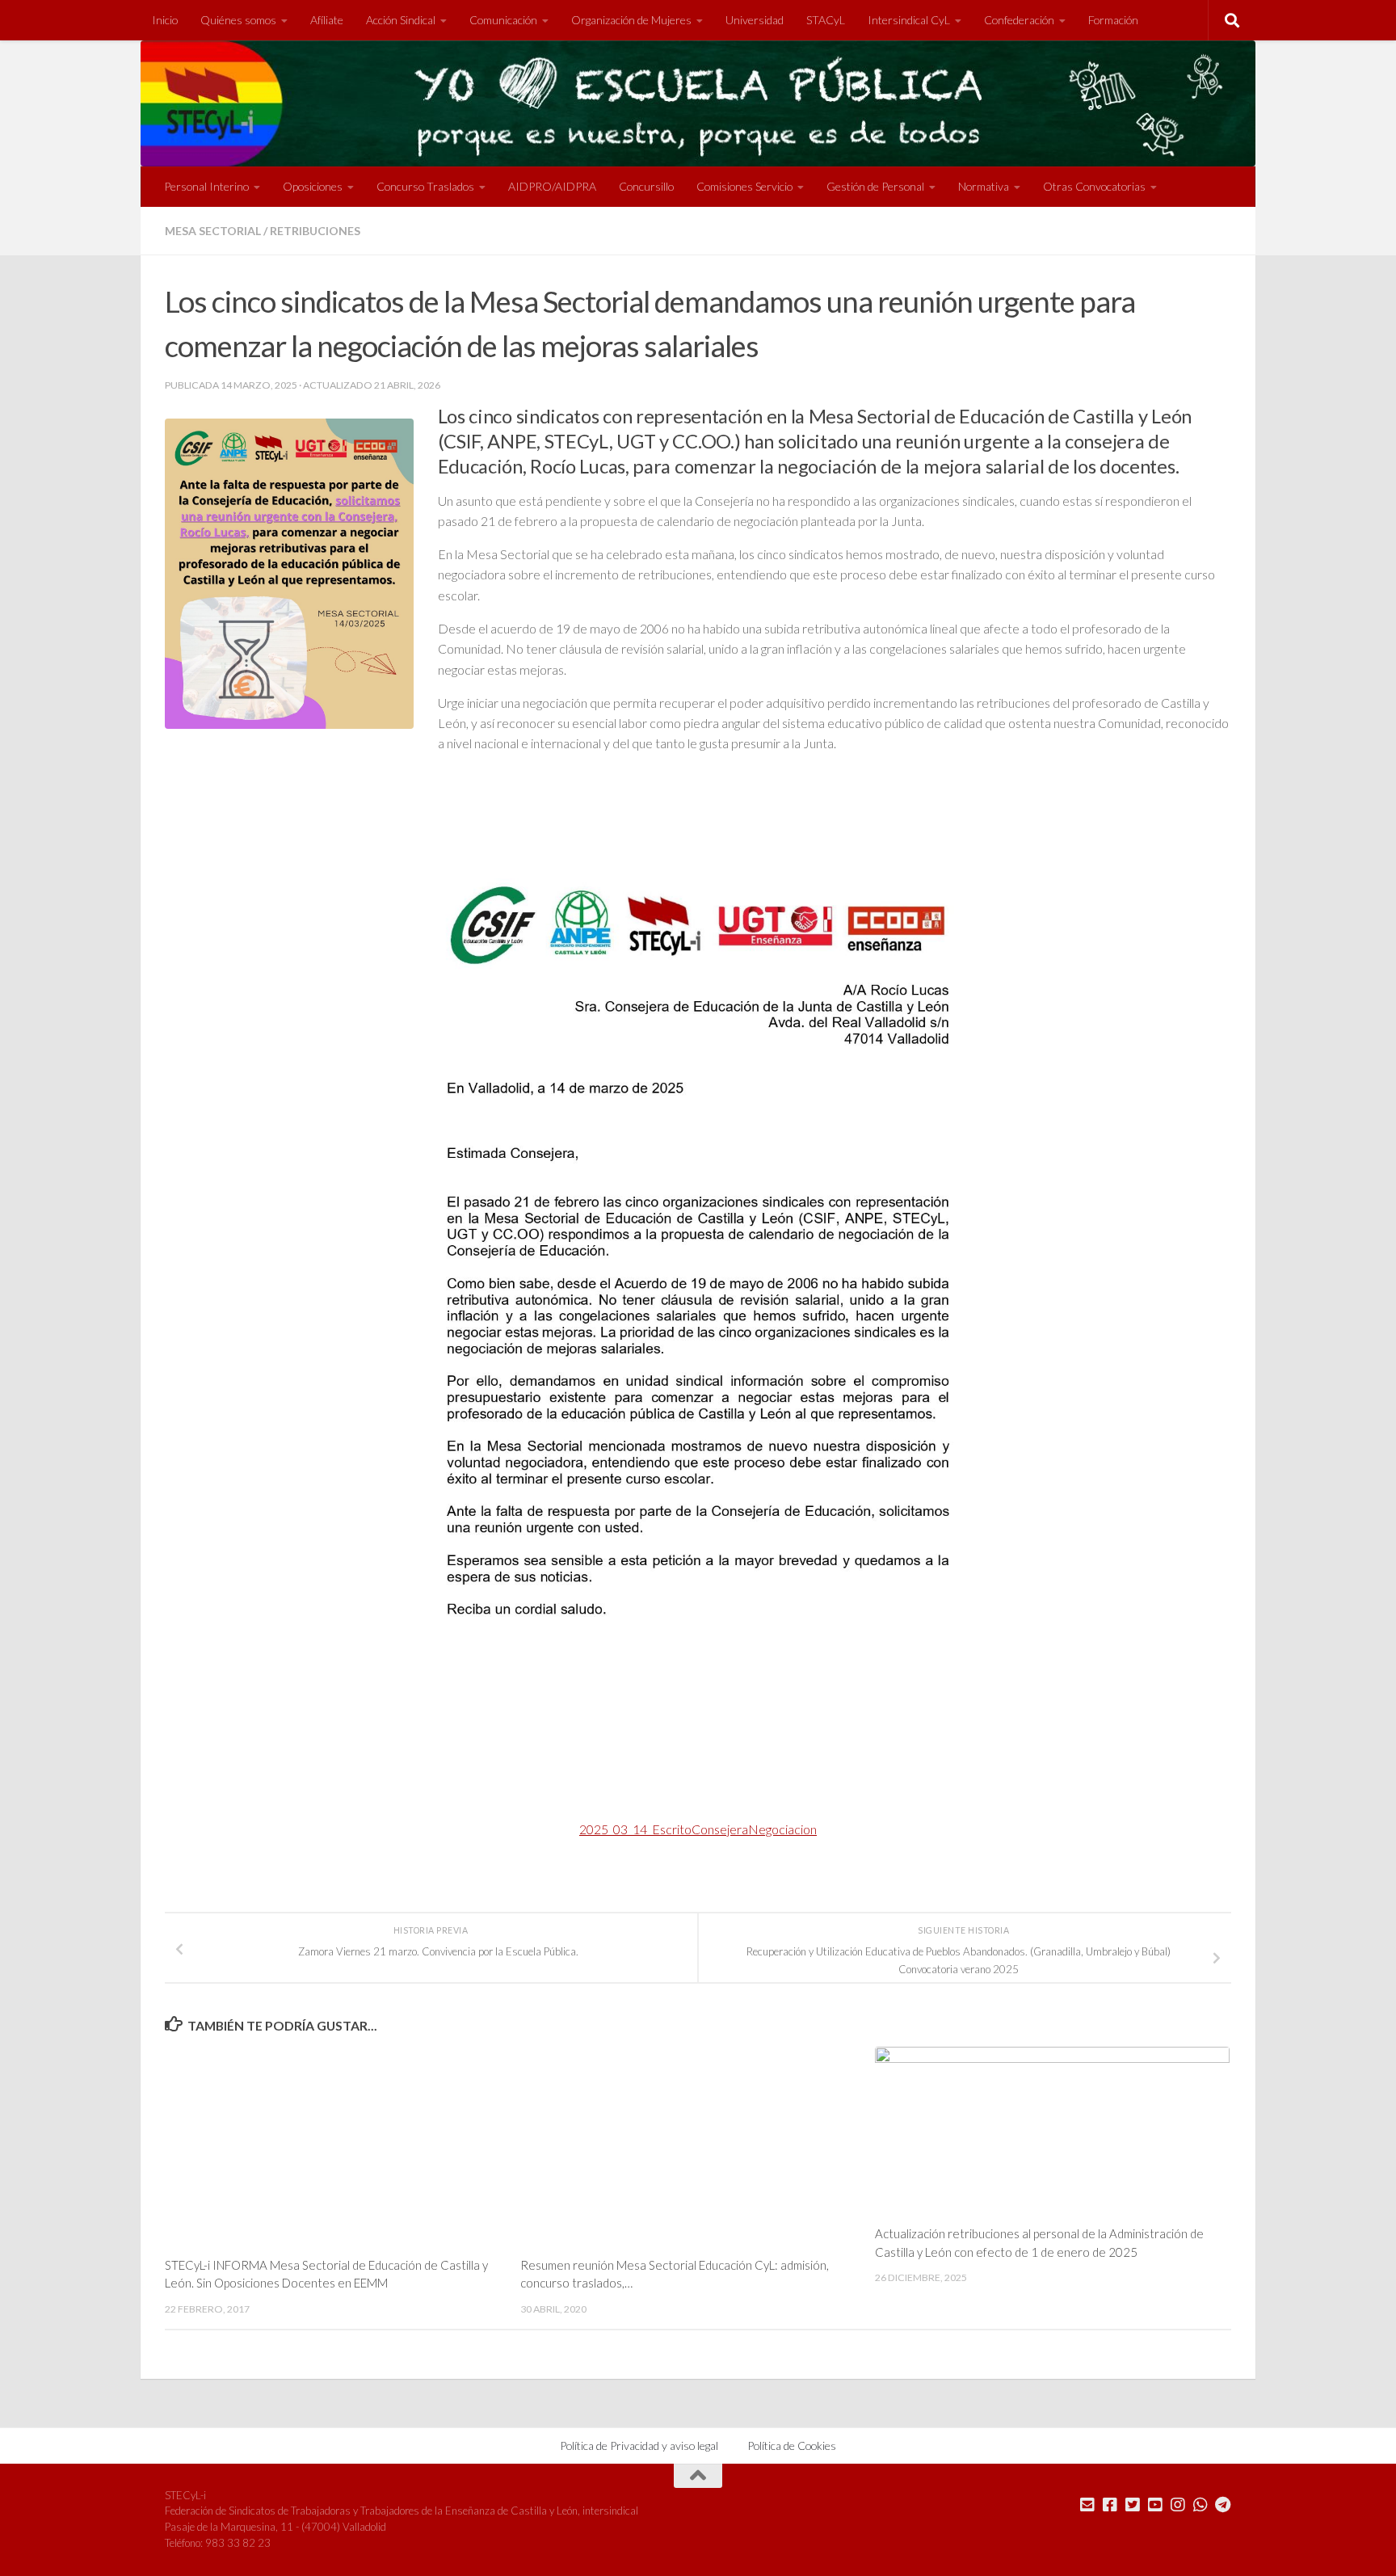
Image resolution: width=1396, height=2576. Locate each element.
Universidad (755, 20)
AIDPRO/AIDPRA (552, 186)
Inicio (165, 20)
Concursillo (646, 186)
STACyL (826, 20)
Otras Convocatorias (1094, 186)
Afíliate (327, 20)
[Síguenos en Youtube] (1155, 2505)
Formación (1113, 20)
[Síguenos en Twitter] (1133, 2505)
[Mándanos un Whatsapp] (1200, 2505)
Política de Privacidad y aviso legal (639, 2446)
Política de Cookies (792, 2446)
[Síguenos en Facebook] (1110, 2505)
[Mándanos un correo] (1087, 2505)
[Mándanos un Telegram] (1223, 2505)
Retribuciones (315, 231)
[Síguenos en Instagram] (1178, 2505)
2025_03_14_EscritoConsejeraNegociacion (698, 1829)
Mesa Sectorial (213, 231)
